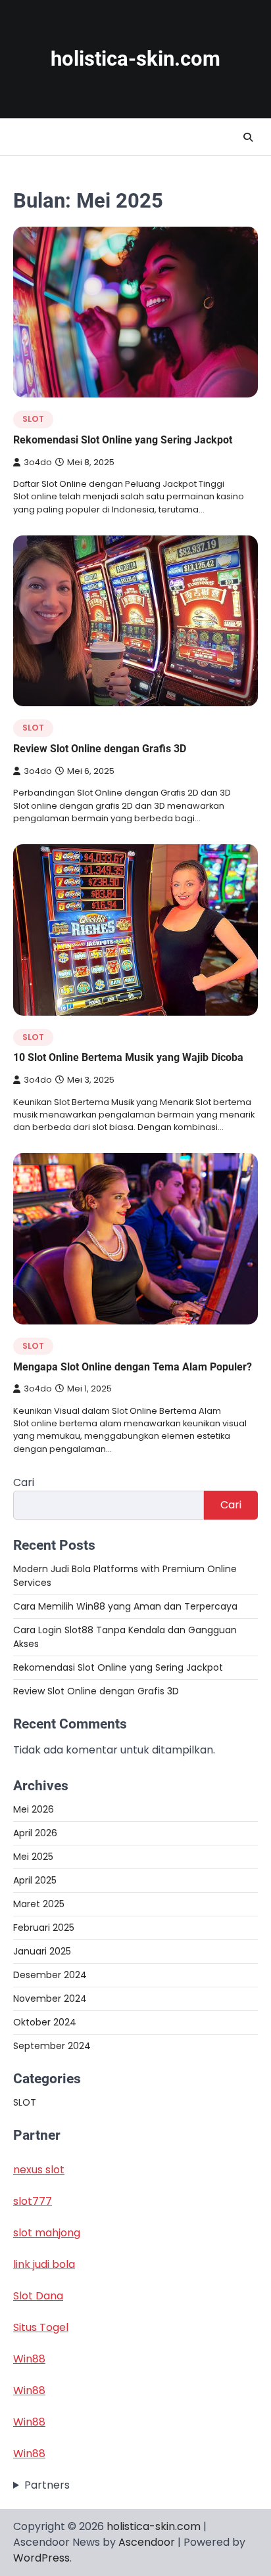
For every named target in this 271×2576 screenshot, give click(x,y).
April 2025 (35, 1880)
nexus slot (39, 2170)
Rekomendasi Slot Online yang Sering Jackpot (123, 440)
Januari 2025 (42, 1951)
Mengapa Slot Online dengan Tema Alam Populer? (133, 1367)
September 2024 (52, 2046)
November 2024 (50, 1999)
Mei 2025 (33, 1857)
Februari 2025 (44, 1928)
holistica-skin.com (135, 59)
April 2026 (35, 1833)
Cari (24, 1482)
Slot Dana (38, 2296)
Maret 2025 (39, 1904)
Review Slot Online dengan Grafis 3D (100, 749)
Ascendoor (147, 2542)
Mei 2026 (34, 1809)
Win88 (29, 2359)
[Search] (248, 137)
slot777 (33, 2201)
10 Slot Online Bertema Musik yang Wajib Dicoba (128, 1057)
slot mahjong (47, 2233)
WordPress (41, 2558)
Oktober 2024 (45, 2022)
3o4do (38, 462)
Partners (47, 2485)
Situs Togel (41, 2327)
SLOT (33, 419)
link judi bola (44, 2264)
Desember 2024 (50, 1975)
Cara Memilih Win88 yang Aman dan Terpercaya (125, 1606)
